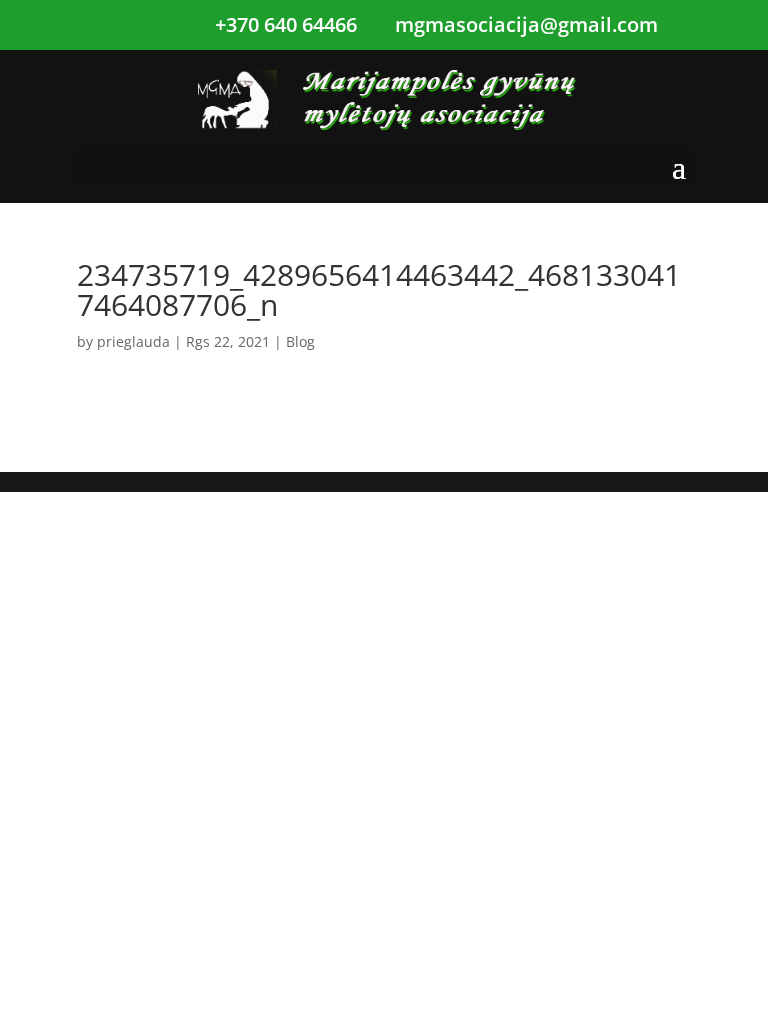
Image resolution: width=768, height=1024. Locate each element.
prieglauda (133, 341)
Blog (300, 341)
